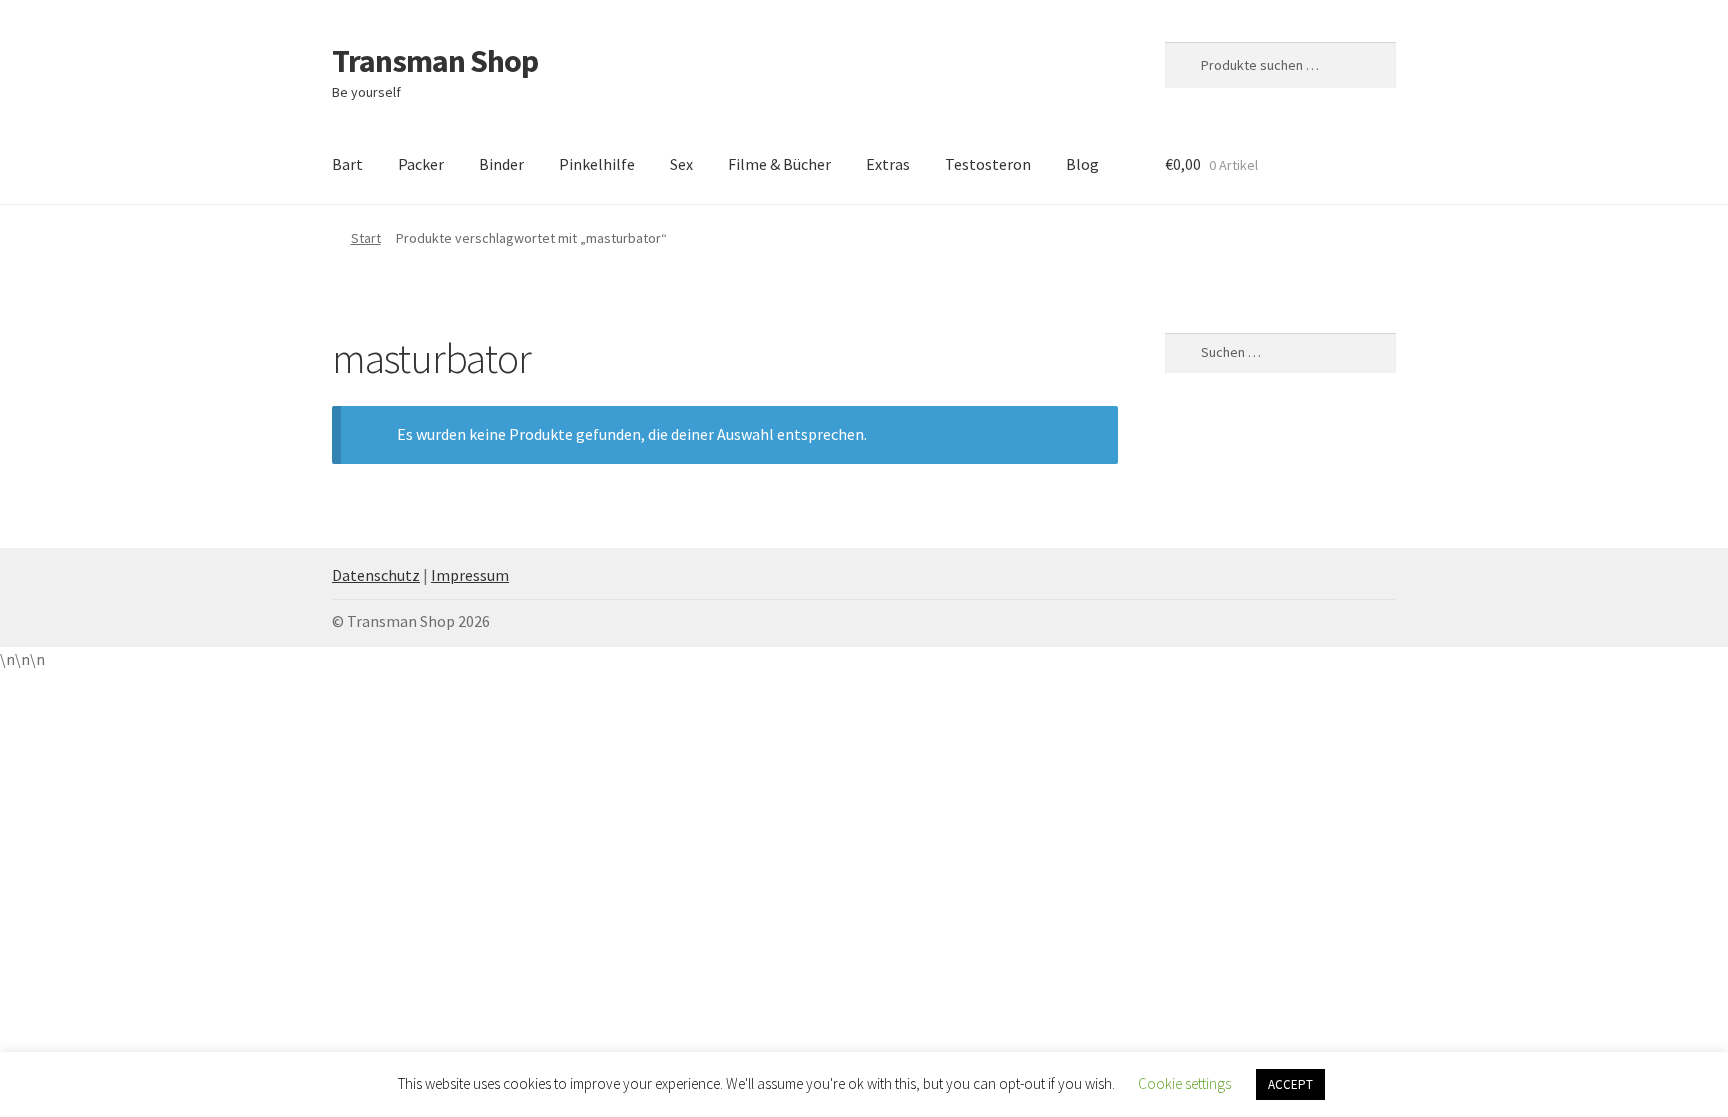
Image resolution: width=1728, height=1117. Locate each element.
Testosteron (988, 164)
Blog (1082, 164)
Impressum (470, 575)
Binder (501, 164)
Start (366, 238)
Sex (681, 164)
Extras (888, 164)
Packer (421, 164)
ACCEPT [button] (1290, 1084)
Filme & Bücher (779, 164)
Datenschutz (376, 575)
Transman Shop (435, 61)
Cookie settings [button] (1184, 1083)
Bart (347, 164)
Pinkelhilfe (597, 164)
